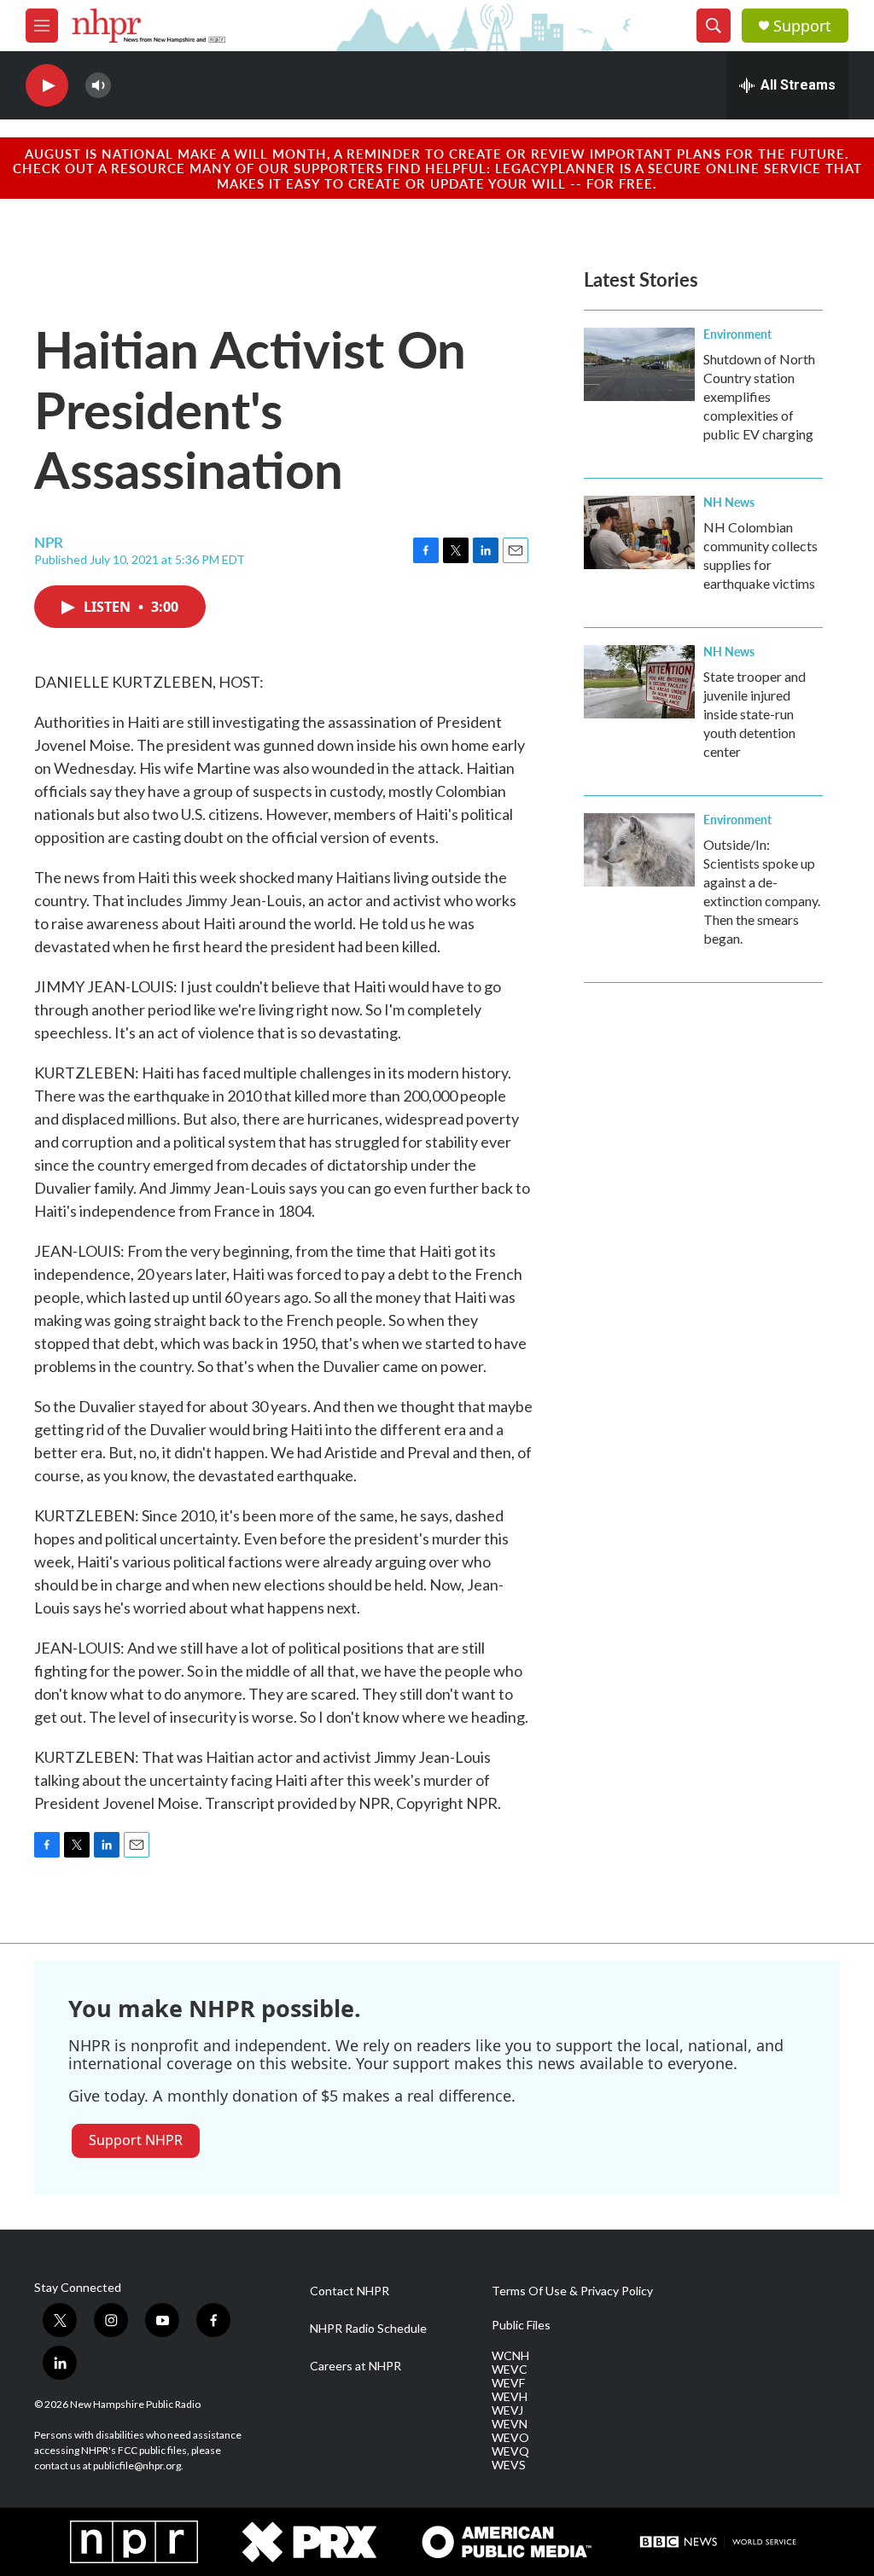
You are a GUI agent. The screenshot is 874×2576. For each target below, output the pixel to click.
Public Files (521, 2325)
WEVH (510, 2397)
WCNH (510, 2356)
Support (802, 26)
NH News (729, 502)
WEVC (510, 2370)
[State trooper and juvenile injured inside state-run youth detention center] (639, 682)
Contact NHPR (350, 2291)
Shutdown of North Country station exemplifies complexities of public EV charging (759, 396)
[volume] (98, 86)
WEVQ (510, 2451)
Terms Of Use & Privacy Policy (572, 2291)
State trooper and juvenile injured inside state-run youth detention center (755, 714)
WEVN (510, 2424)
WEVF (508, 2383)
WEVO (510, 2438)
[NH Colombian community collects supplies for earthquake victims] (639, 532)
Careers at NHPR (355, 2366)
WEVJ (507, 2410)
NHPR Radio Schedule (368, 2329)
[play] (47, 86)
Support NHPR (136, 2140)
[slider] (125, 85)
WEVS (509, 2465)
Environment (737, 334)
